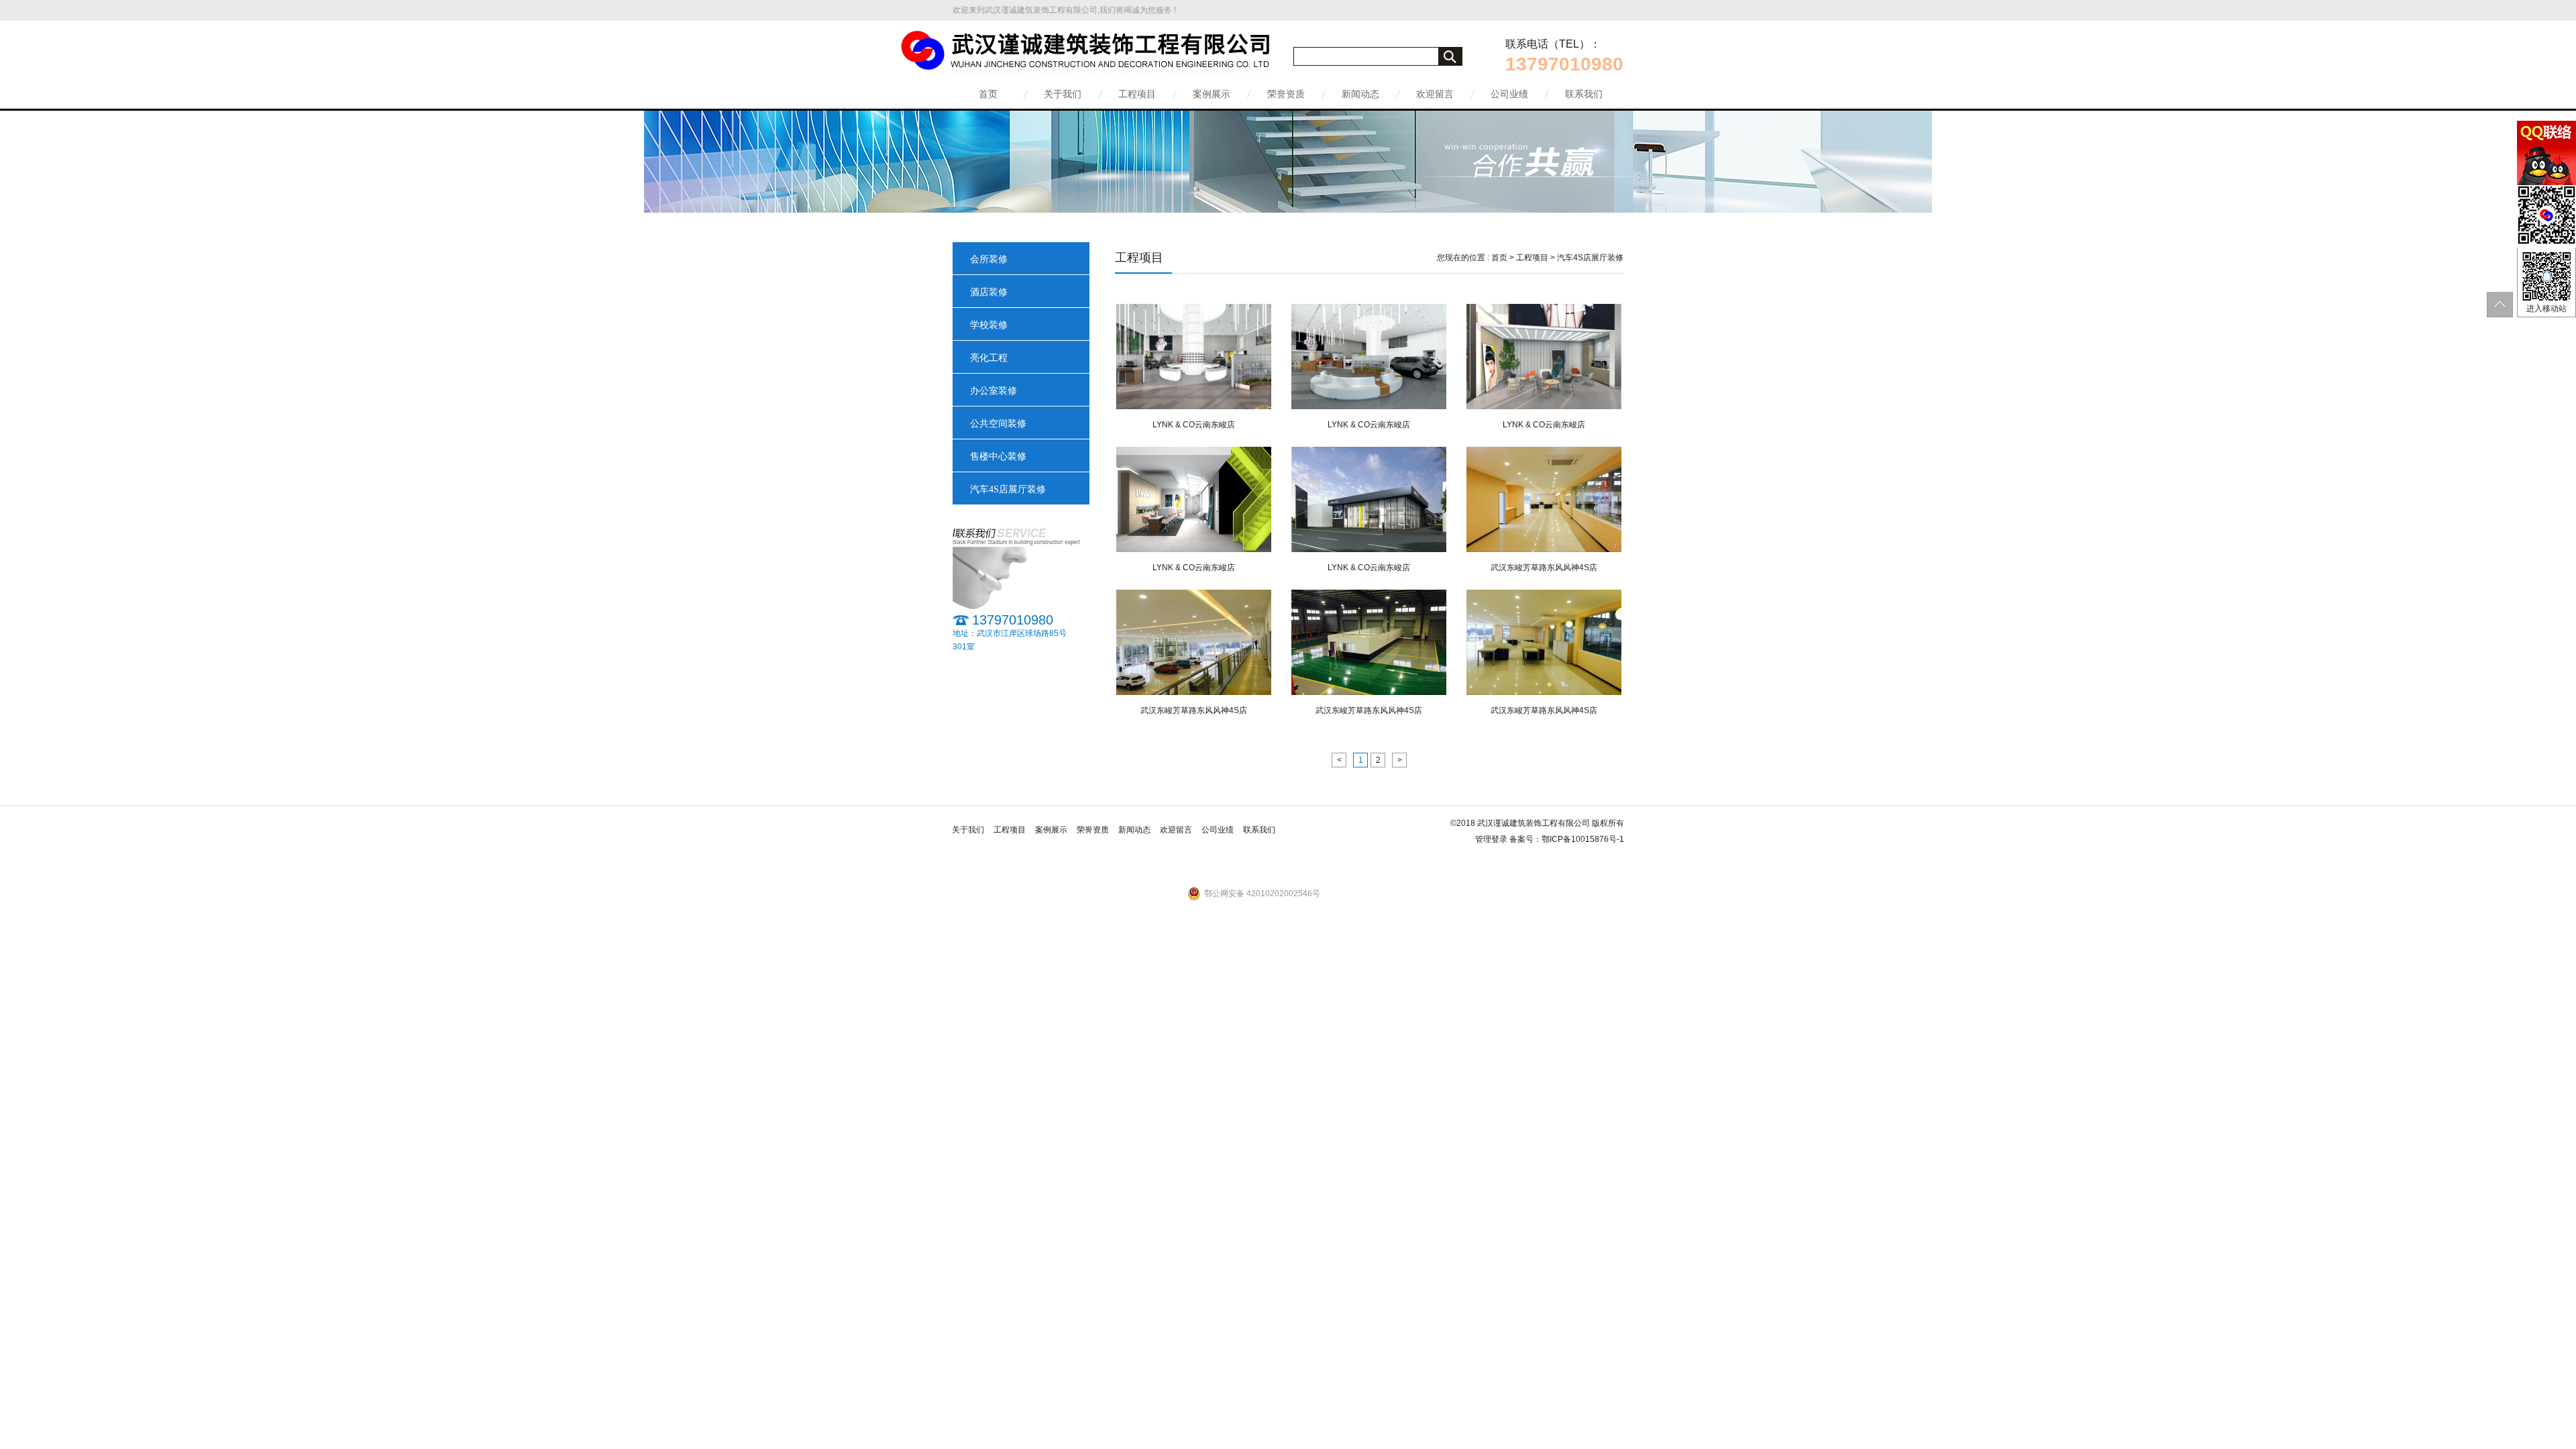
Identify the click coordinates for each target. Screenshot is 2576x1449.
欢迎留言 (1435, 94)
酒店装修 (989, 292)
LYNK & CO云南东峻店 (1194, 425)
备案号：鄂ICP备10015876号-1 (1567, 839)
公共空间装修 (998, 424)
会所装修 (989, 259)
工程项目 (1137, 94)
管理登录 (1491, 839)
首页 (988, 94)
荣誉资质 (1286, 94)
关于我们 (1063, 94)
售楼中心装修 (998, 457)
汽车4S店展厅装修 (1008, 489)
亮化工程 (989, 358)
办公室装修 (994, 391)
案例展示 (1212, 94)
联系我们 (1584, 94)
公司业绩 (1509, 94)
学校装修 (989, 325)
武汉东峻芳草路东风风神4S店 (1544, 568)
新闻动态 (1360, 94)
